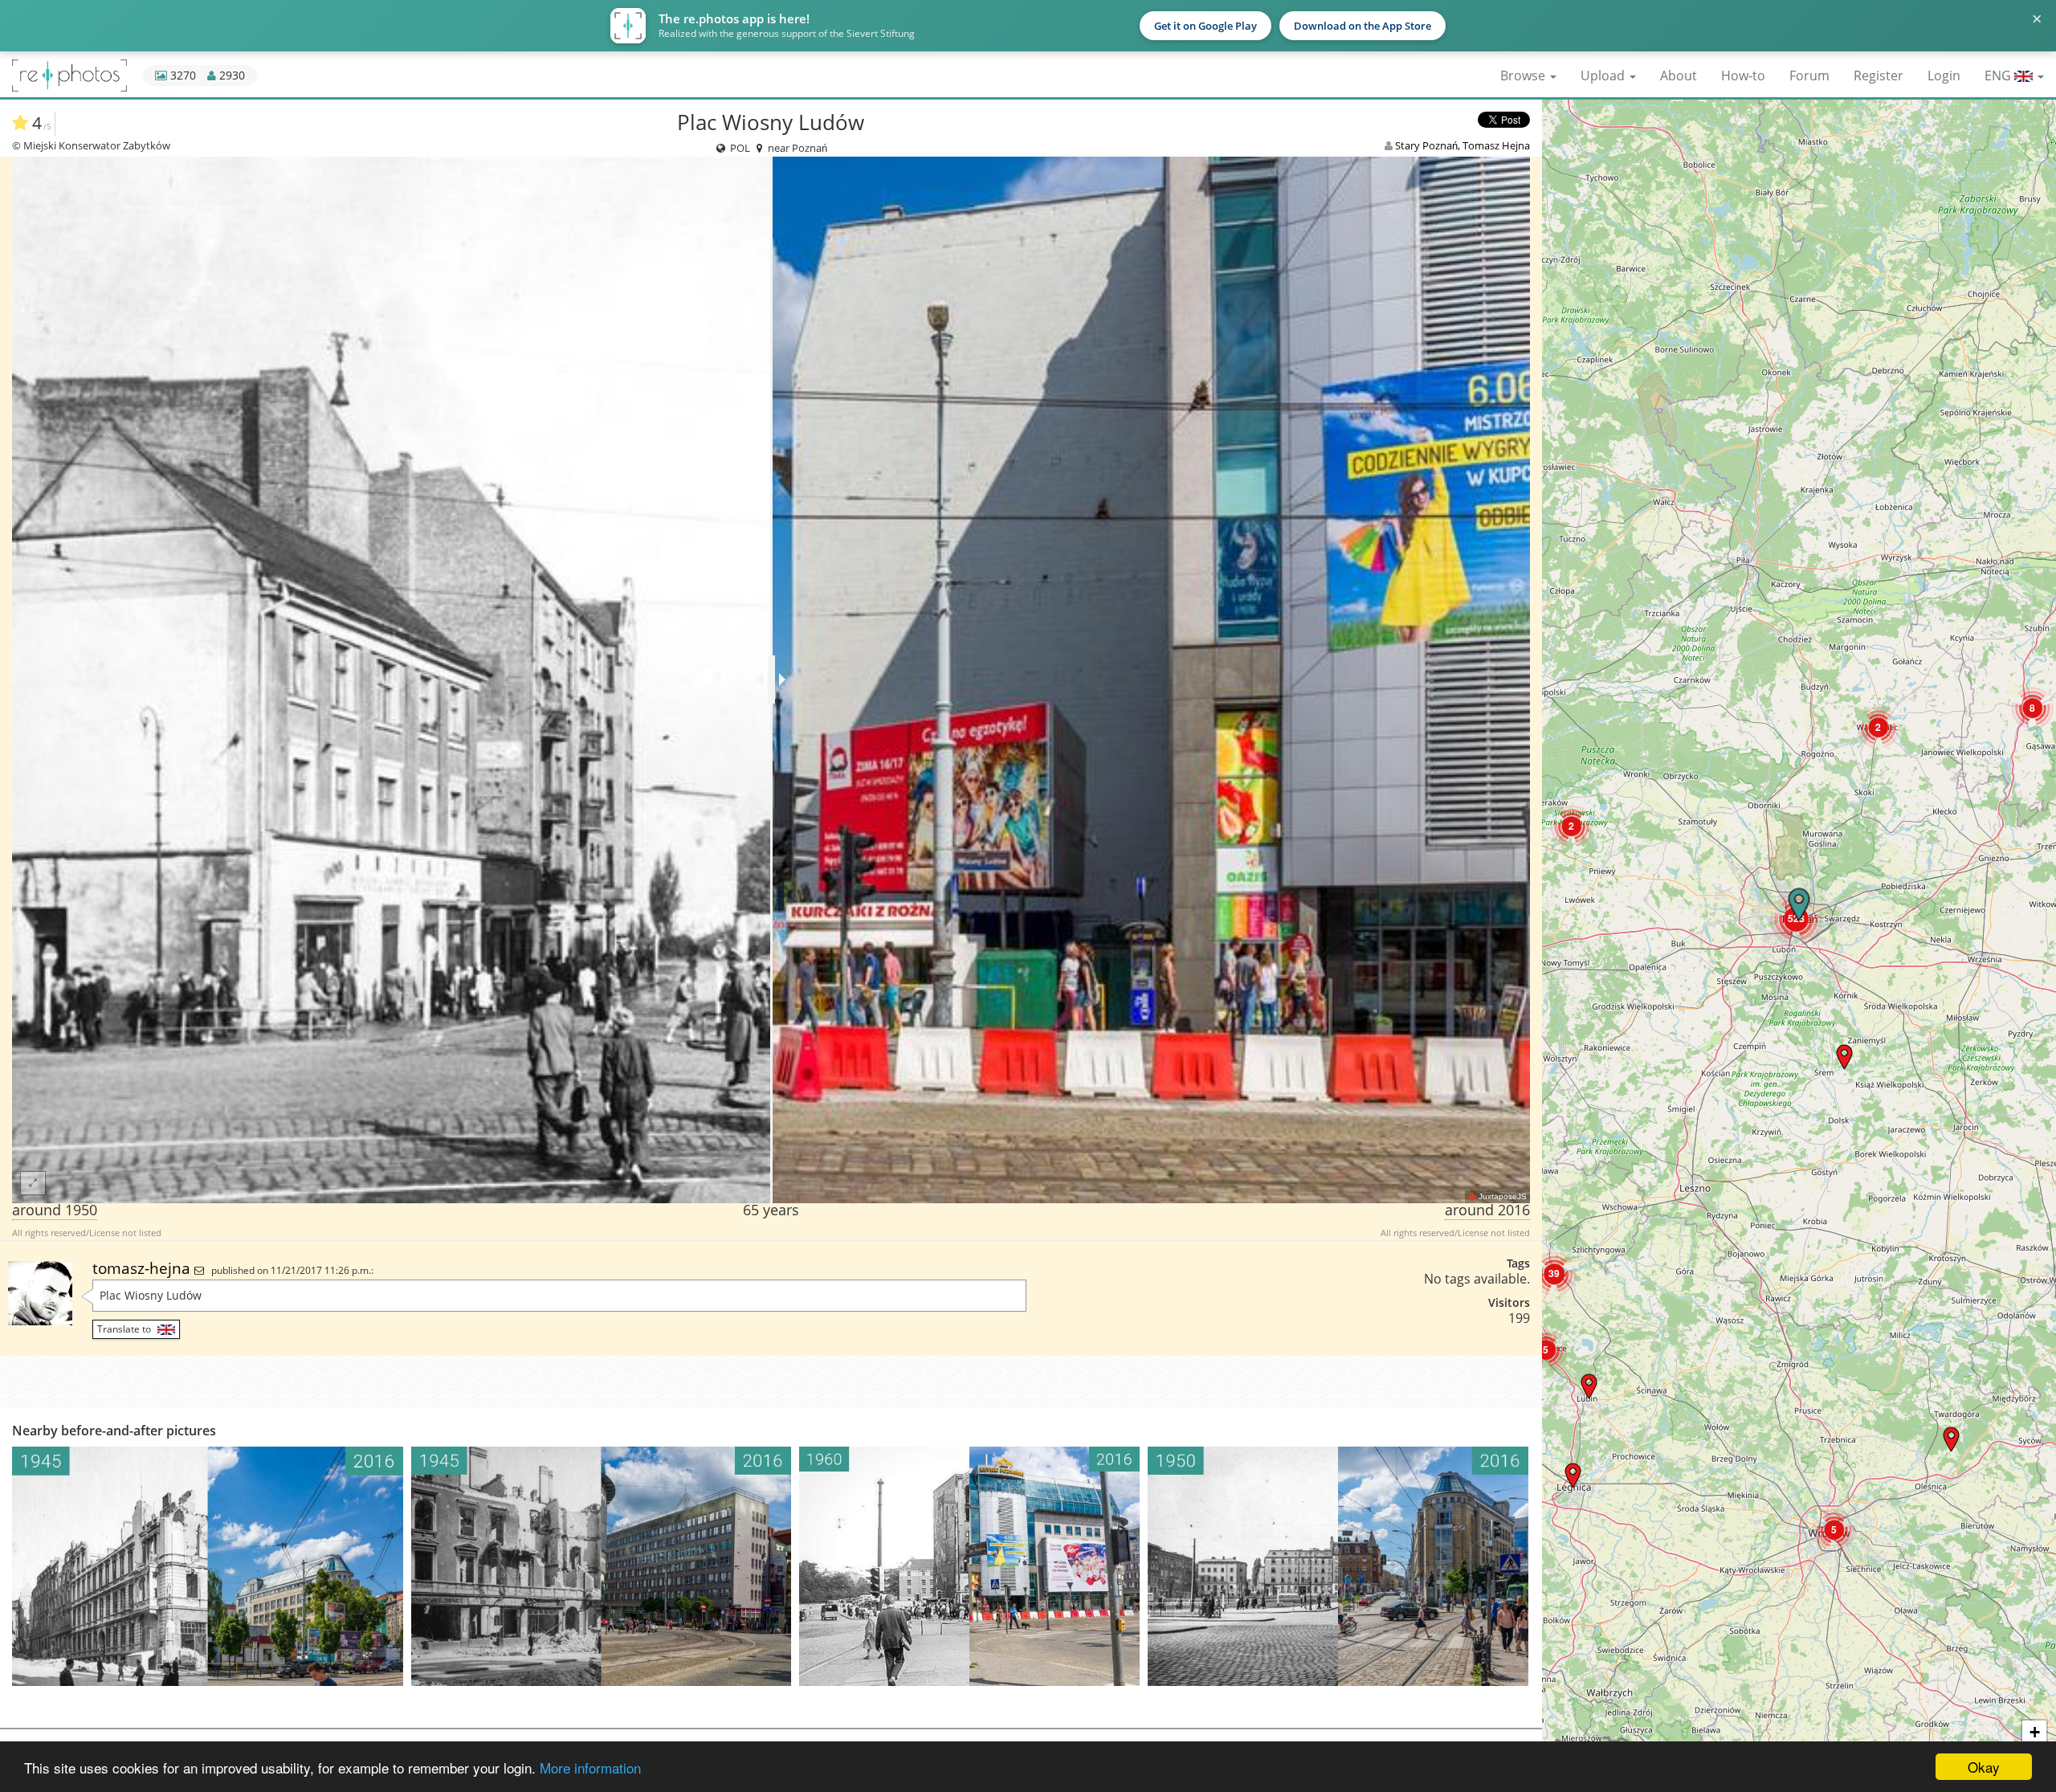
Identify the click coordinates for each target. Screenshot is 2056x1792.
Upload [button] (1604, 76)
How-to (1743, 76)
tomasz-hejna (143, 1268)
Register (1879, 76)
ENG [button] (1999, 76)
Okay (1984, 1767)
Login (1944, 76)
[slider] (771, 680)
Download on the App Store (1363, 26)
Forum (1809, 76)
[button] (1951, 1439)
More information (590, 1768)
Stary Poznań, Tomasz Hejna (1462, 145)
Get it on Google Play (1205, 26)
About (1679, 76)
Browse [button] (1524, 76)
